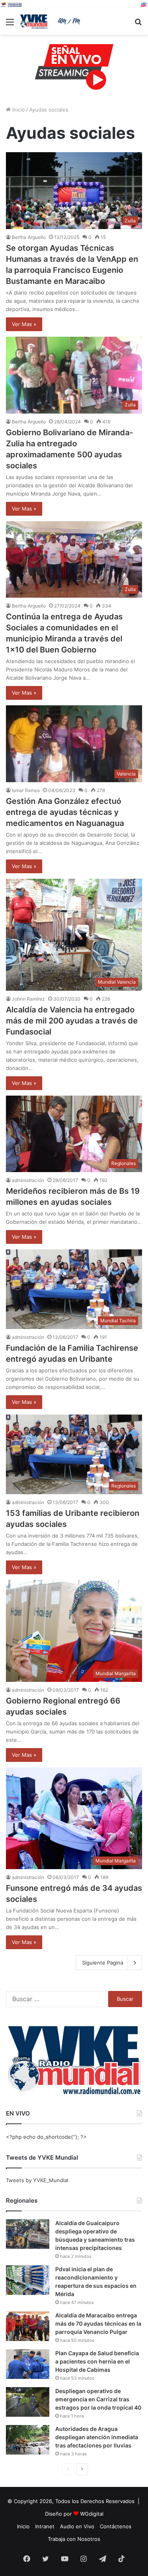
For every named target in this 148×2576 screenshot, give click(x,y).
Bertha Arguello (29, 237)
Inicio (18, 110)
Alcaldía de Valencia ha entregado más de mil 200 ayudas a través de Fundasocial (72, 1021)
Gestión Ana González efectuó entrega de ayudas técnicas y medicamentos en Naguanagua (65, 812)
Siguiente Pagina (103, 1963)
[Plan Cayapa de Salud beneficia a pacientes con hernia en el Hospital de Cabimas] (28, 2364)
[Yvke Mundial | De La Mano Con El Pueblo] (51, 21)
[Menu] (10, 25)
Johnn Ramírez (28, 999)
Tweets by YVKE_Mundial (37, 2180)
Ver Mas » (24, 324)
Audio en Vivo (77, 2526)
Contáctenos (116, 2526)
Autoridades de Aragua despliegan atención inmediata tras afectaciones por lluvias (97, 2437)
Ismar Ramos (26, 790)
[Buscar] (138, 25)
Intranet (45, 2526)
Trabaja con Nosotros (74, 2539)
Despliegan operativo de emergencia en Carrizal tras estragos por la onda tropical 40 (98, 2399)
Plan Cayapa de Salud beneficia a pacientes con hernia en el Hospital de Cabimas (97, 2361)
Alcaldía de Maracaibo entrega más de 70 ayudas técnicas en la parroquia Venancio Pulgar (98, 2323)
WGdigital (92, 2514)
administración (28, 1180)
